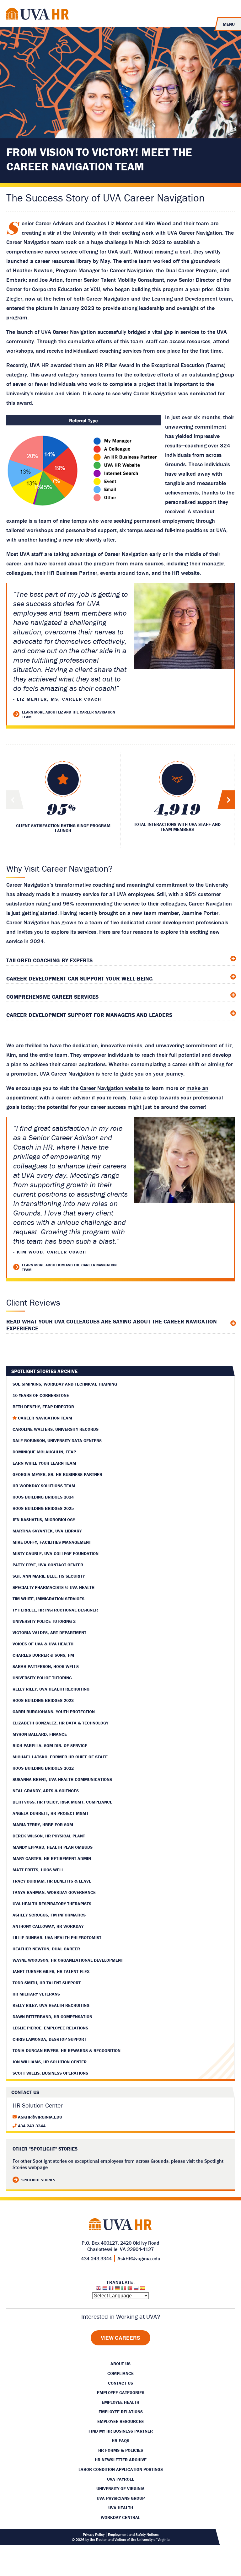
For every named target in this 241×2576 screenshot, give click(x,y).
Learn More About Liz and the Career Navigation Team (69, 714)
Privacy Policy (94, 2535)
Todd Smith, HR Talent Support (47, 1983)
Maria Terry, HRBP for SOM (43, 1825)
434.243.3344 (32, 2126)
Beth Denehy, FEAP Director (43, 1407)
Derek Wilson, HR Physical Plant (49, 1836)
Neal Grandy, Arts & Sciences (46, 1791)
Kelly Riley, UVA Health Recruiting (51, 1689)
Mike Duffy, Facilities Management (52, 1542)
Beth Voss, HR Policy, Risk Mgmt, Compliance (62, 1802)
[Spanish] (142, 2290)
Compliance (120, 2373)
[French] (111, 2290)
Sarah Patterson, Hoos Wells (46, 1666)
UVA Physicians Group (121, 2498)
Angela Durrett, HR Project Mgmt (51, 1813)
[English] (99, 2290)
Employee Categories (121, 2392)
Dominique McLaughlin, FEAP (44, 1452)
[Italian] (124, 2290)
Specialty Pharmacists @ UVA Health (54, 1587)
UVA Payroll (120, 2479)
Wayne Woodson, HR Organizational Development (68, 1960)
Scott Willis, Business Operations (50, 2073)
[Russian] (136, 2290)
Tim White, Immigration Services (48, 1599)
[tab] (120, 959)
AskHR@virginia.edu (40, 2117)
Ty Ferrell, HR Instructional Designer (55, 1610)
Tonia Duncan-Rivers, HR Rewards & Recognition (67, 2050)
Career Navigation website (112, 1088)
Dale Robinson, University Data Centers (57, 1440)
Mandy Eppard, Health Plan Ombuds (53, 1847)
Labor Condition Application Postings (121, 2469)
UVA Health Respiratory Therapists (52, 1904)
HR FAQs (120, 2440)
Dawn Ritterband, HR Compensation (52, 2017)
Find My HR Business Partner (121, 2431)
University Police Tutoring (42, 1678)
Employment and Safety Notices (133, 2535)
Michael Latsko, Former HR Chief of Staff (60, 1757)
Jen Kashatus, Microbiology (44, 1520)
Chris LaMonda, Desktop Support (49, 2039)
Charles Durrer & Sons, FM (43, 1655)
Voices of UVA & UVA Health (43, 1644)
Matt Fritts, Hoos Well (38, 1870)
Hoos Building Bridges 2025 (43, 1508)
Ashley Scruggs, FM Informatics (49, 1915)
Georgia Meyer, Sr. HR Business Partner (57, 1474)
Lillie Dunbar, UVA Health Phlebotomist (57, 1937)
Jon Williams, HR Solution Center (50, 2062)
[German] (117, 2290)
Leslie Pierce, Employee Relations (50, 2028)
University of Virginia (120, 2488)
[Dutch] (105, 2290)
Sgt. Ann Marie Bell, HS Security (49, 1576)
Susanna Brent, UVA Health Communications (62, 1779)
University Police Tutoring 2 (44, 1621)
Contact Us (120, 2383)
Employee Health (120, 2402)
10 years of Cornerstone (41, 1395)
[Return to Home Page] (38, 15)
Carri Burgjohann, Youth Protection (54, 1712)
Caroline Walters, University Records (56, 1429)
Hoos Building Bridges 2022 (43, 1768)
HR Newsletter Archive (121, 2460)
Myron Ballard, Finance (40, 1734)
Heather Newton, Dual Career (46, 1949)
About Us (120, 2364)
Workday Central (120, 2517)
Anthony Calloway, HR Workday (48, 1926)
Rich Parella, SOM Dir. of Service (50, 1745)
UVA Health (121, 2508)
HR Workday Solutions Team (44, 1486)
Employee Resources (120, 2421)
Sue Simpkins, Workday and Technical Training (65, 1384)
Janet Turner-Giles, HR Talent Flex (51, 1971)
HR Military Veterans (36, 1994)
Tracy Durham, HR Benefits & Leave (52, 1881)
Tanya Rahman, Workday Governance (54, 1892)
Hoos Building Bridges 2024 (43, 1497)
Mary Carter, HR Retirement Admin (52, 1858)
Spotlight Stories (38, 2180)
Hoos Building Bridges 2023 (43, 1700)
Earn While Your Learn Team (44, 1463)
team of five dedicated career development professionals (159, 922)
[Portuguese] (130, 2290)
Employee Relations (121, 2412)
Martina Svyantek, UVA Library (47, 1531)
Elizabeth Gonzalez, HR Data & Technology (60, 1723)
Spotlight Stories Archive (44, 1371)
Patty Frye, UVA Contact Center (48, 1565)
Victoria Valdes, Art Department (49, 1633)
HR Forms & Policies (121, 2450)
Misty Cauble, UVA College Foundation (56, 1553)
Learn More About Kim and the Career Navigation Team (69, 1267)
